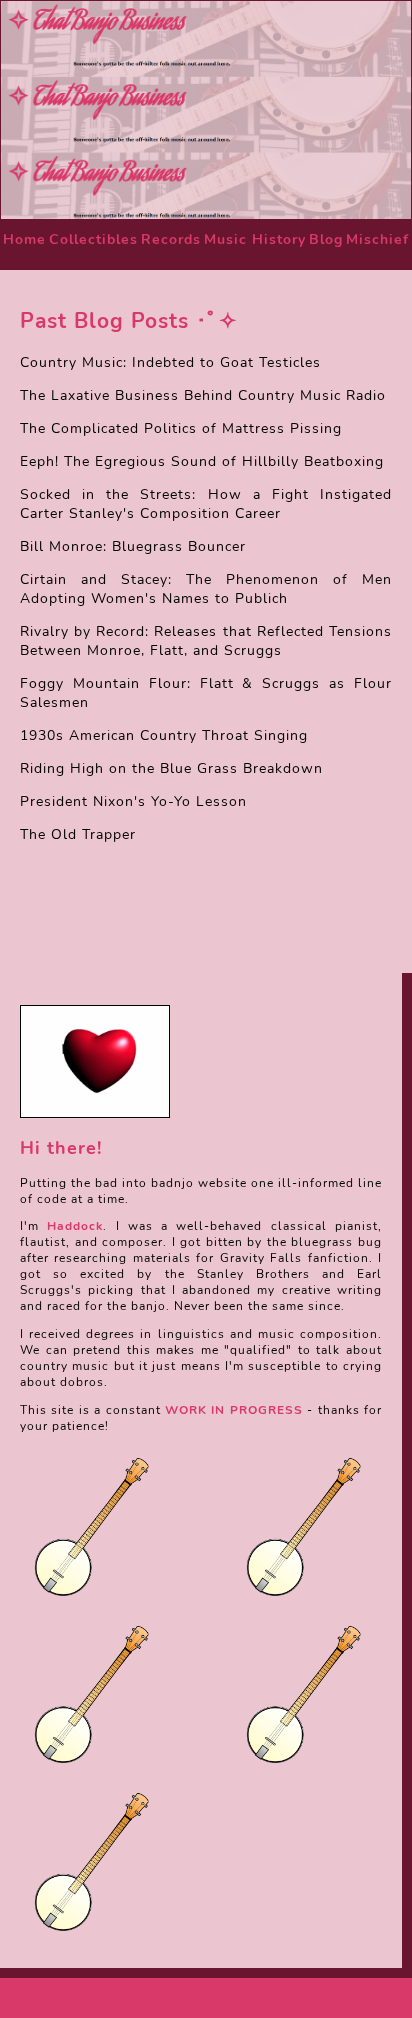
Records (171, 239)
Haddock (75, 1226)
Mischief (377, 239)
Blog (326, 239)
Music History (255, 239)
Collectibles (93, 239)
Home (24, 239)
